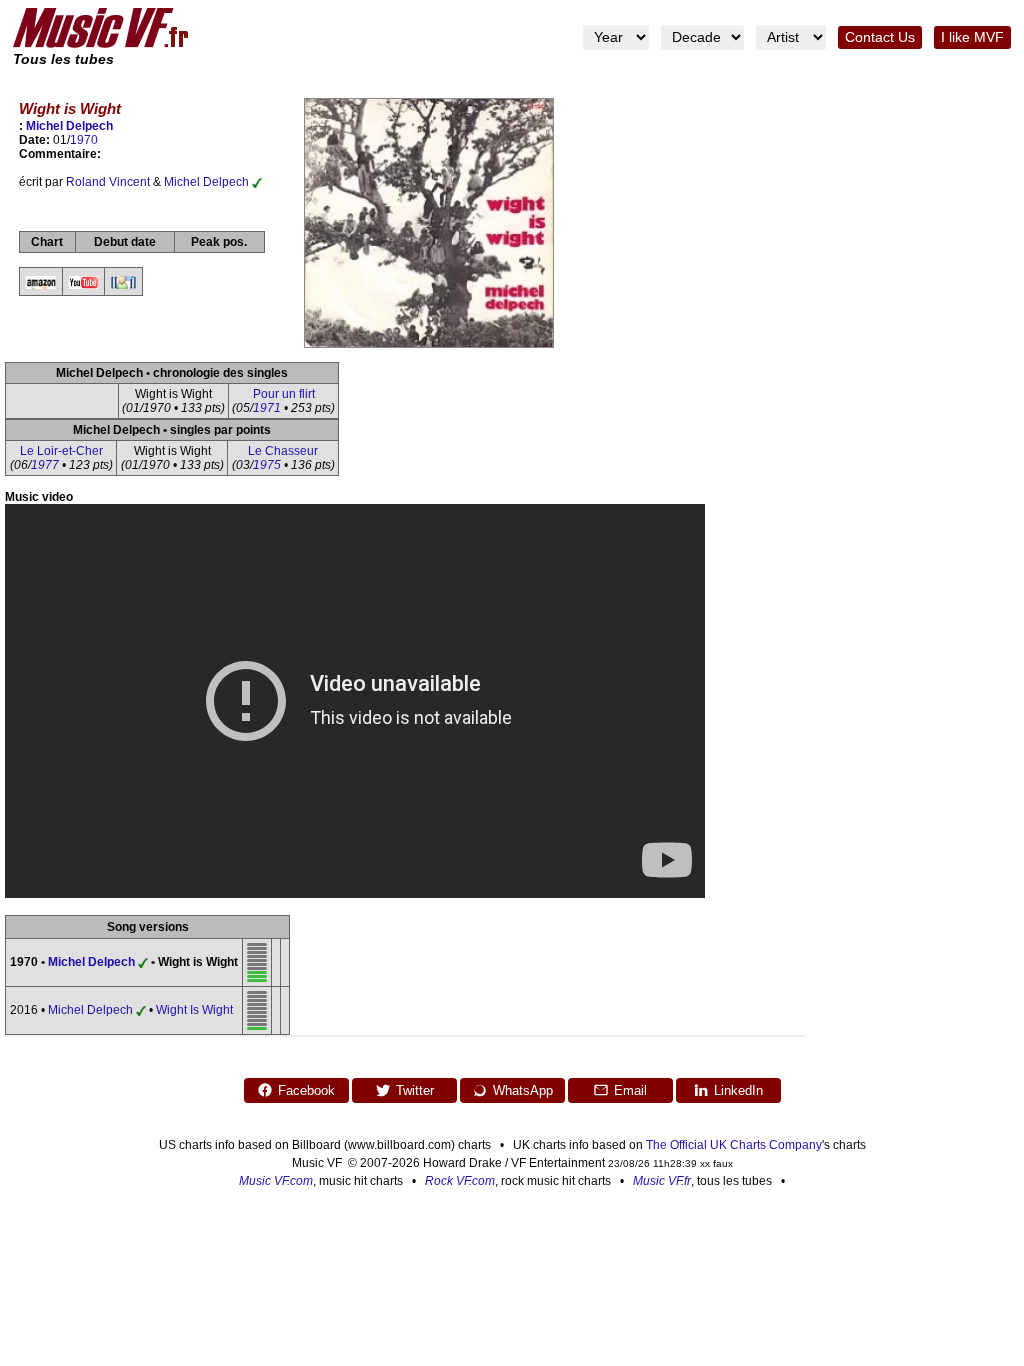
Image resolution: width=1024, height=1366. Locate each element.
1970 (84, 140)
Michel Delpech (69, 126)
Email (630, 1090)
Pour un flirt (284, 394)
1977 (45, 465)
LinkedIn (738, 1090)
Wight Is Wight (194, 1010)
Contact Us (880, 37)
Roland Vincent (108, 182)
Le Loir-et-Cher (61, 451)
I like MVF (972, 37)
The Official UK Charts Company (734, 1145)
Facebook (306, 1090)
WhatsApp (523, 1090)
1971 (267, 408)
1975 (267, 465)
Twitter (415, 1090)
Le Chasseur (283, 451)
